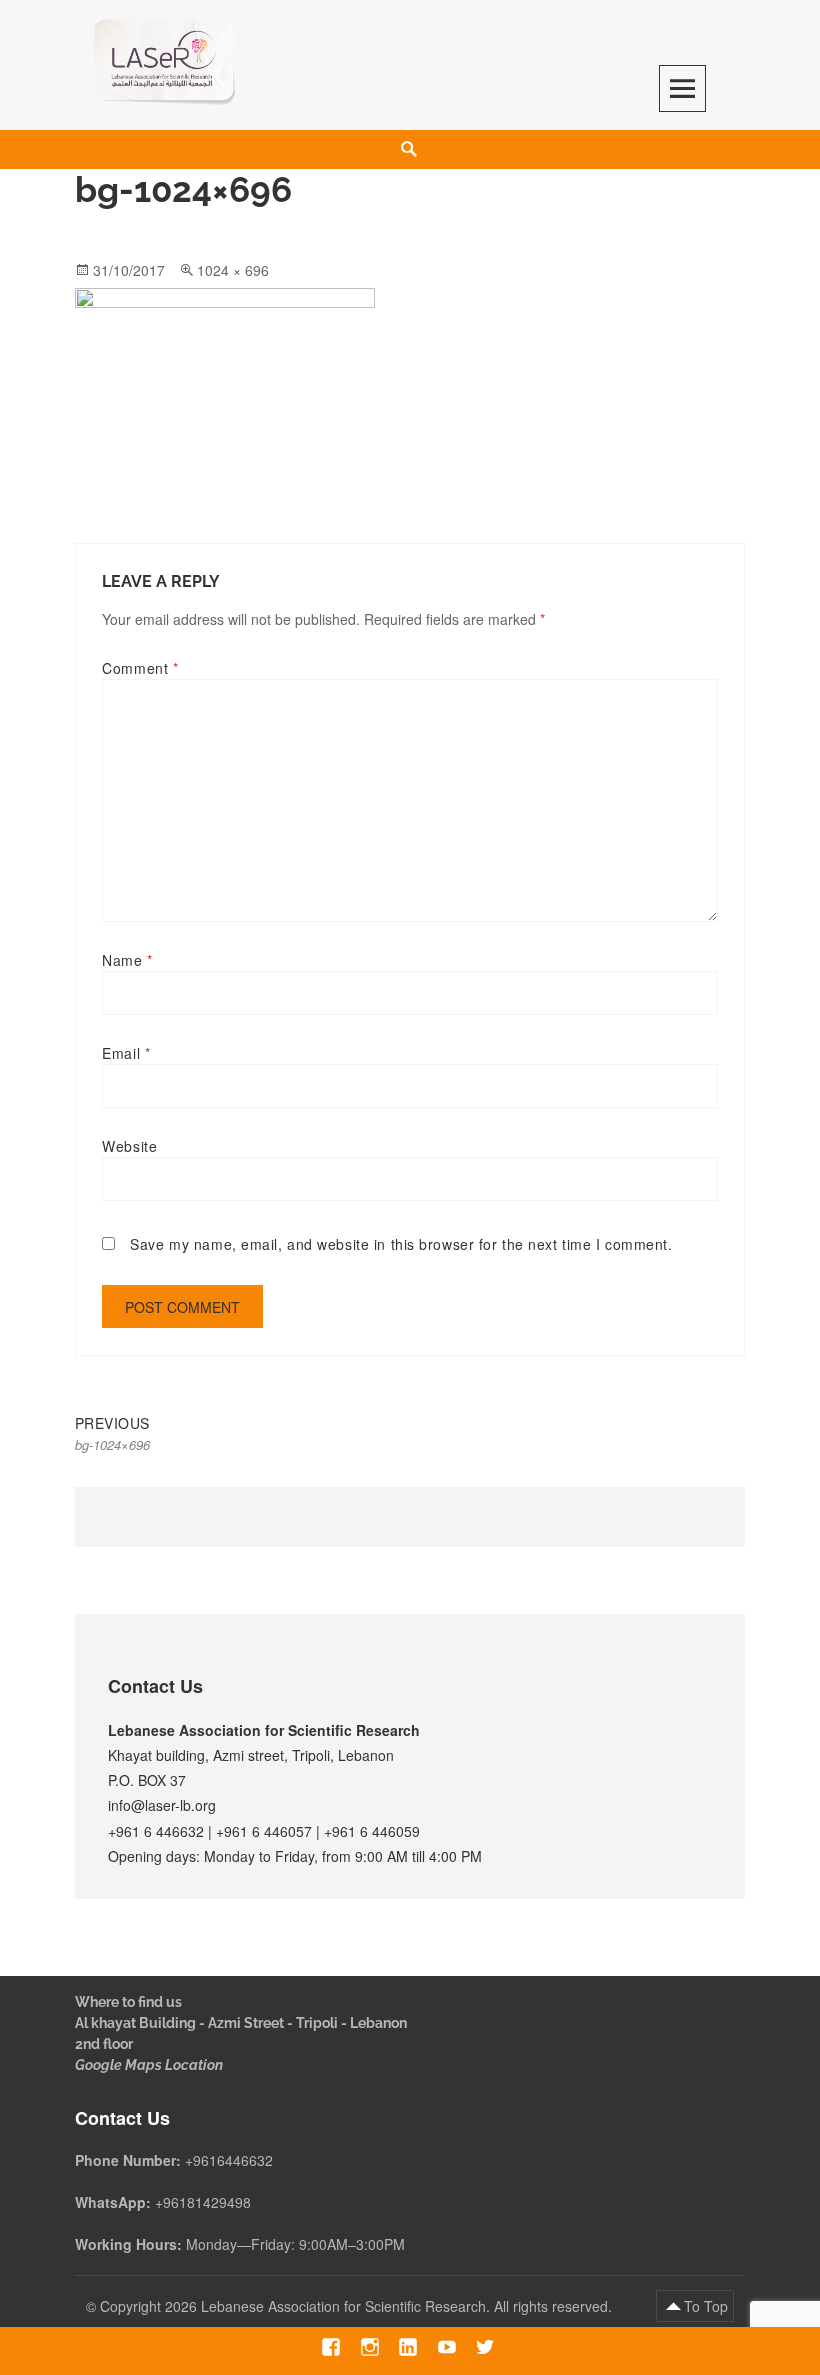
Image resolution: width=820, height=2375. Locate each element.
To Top (706, 2306)
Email (126, 1053)
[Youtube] (447, 2347)
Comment (140, 668)
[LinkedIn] (408, 2347)
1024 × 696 (233, 270)
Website (129, 1146)
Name (127, 960)
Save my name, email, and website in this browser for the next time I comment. (401, 1244)
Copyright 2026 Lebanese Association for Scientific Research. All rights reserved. (358, 2306)
